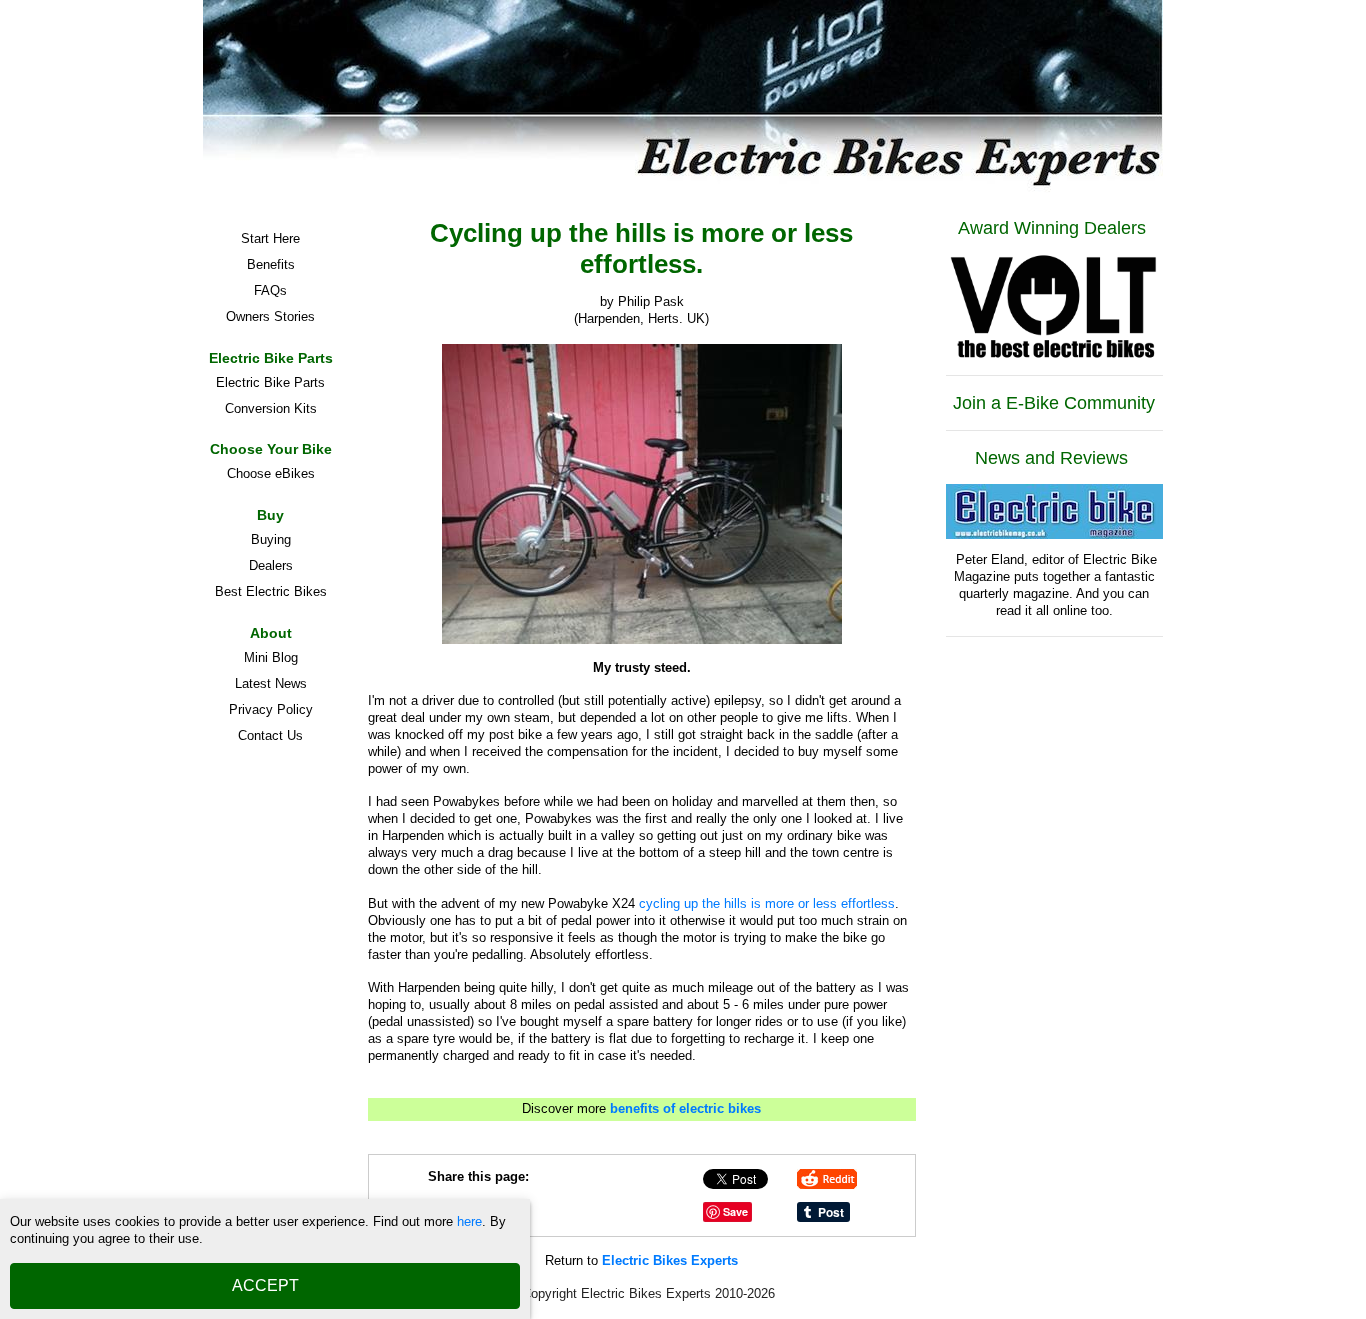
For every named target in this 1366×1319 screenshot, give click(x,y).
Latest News (271, 683)
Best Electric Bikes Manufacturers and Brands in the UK (271, 594)
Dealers (271, 565)
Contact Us (270, 735)
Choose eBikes (271, 473)
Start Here (270, 238)
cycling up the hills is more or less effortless (767, 903)
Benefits (271, 264)
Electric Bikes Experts (670, 1260)
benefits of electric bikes (685, 1108)
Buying (271, 539)
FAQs (270, 290)
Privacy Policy (271, 709)
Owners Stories (270, 316)
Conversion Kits (271, 408)
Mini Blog (271, 657)
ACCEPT (265, 1285)
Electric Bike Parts (270, 382)
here (469, 1221)
